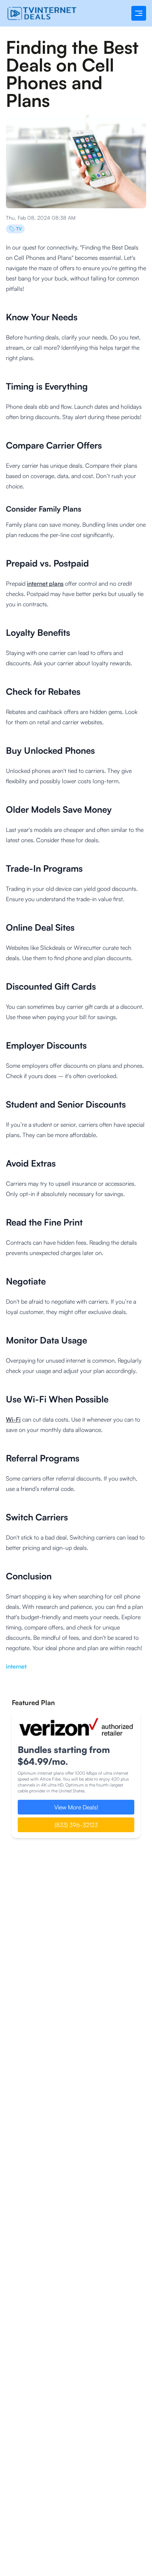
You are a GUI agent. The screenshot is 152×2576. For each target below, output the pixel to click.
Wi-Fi (13, 1419)
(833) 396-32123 (76, 1825)
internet (16, 1666)
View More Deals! (76, 1807)
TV (19, 229)
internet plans (45, 583)
